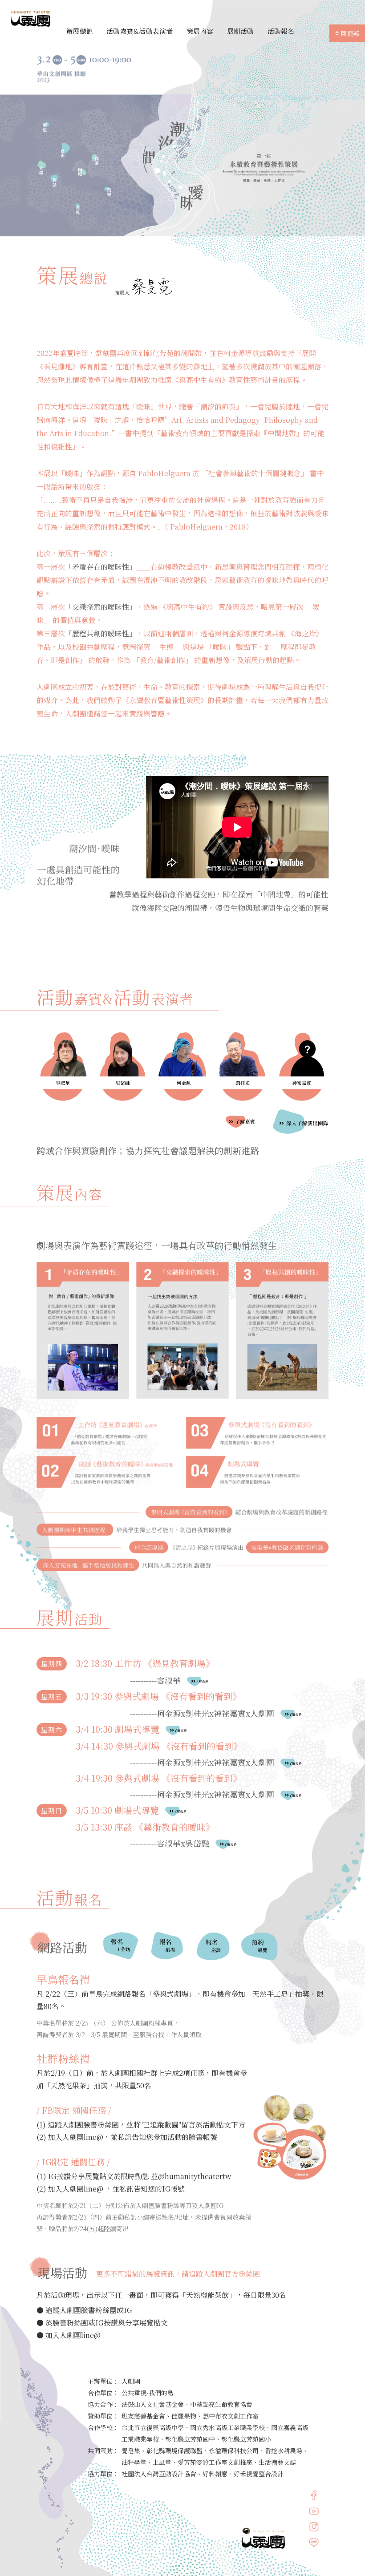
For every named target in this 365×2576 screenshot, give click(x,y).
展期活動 (241, 31)
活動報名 (281, 31)
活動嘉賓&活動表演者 (140, 31)
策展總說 (79, 31)
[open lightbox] (63, 1067)
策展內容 (200, 31)
